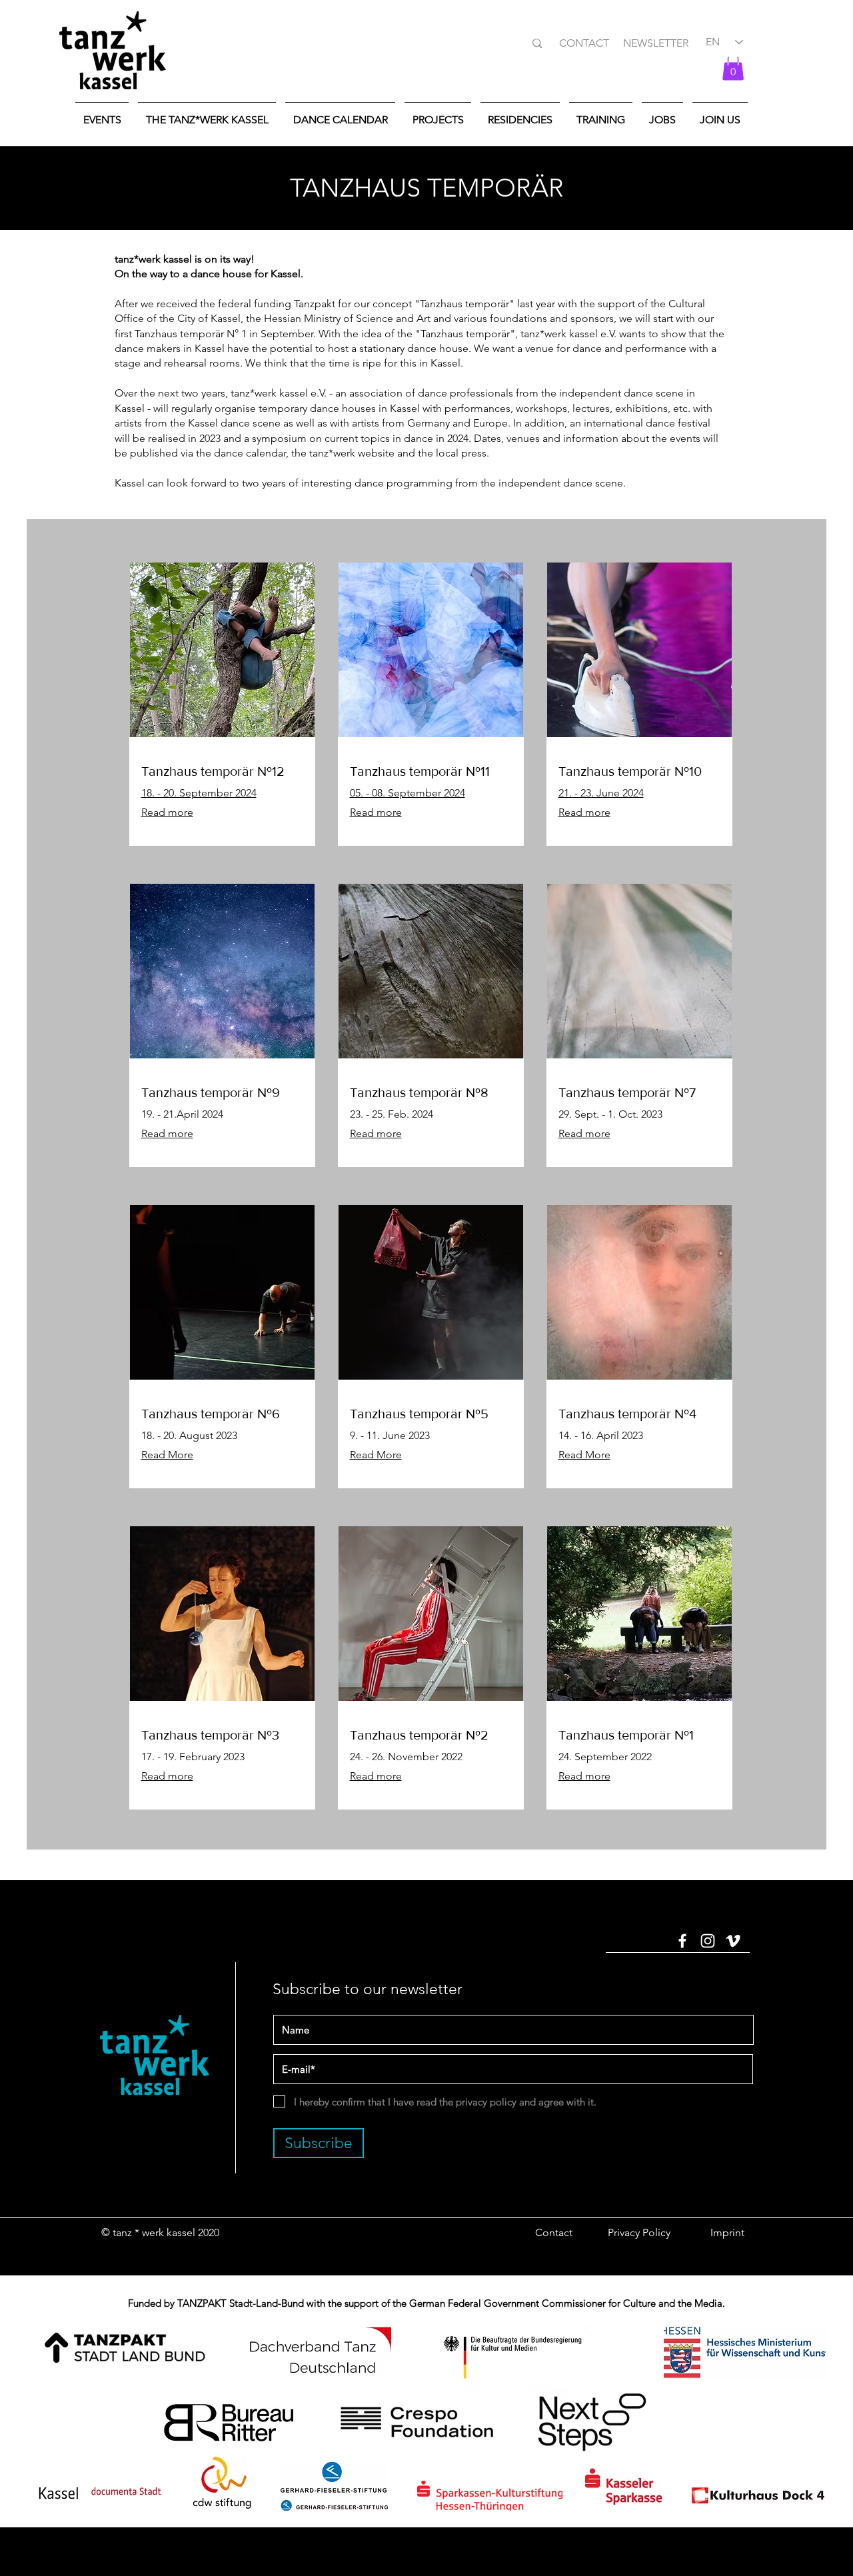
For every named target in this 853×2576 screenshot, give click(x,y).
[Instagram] (708, 1941)
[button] (733, 67)
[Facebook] (682, 1941)
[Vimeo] (733, 1941)
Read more (376, 1133)
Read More (167, 1455)
